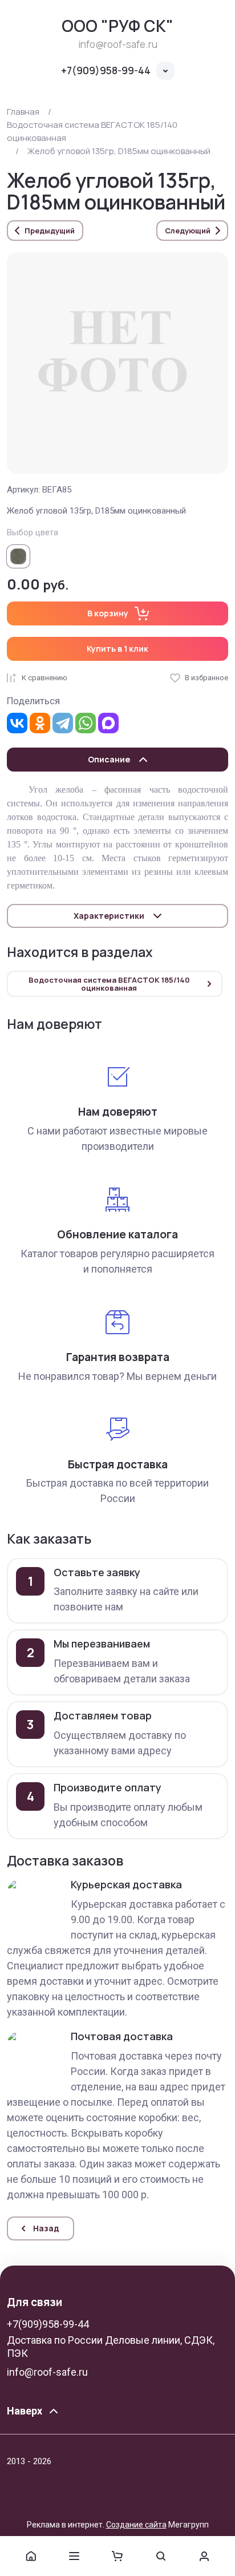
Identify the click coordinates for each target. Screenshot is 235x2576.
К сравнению (44, 678)
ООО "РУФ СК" (117, 26)
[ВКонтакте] (17, 723)
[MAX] (108, 723)
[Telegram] (63, 723)
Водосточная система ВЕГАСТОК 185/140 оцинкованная (92, 131)
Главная (23, 112)
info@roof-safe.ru (47, 2372)
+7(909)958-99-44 (106, 70)
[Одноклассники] (40, 723)
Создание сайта (136, 2525)
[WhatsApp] (86, 723)
